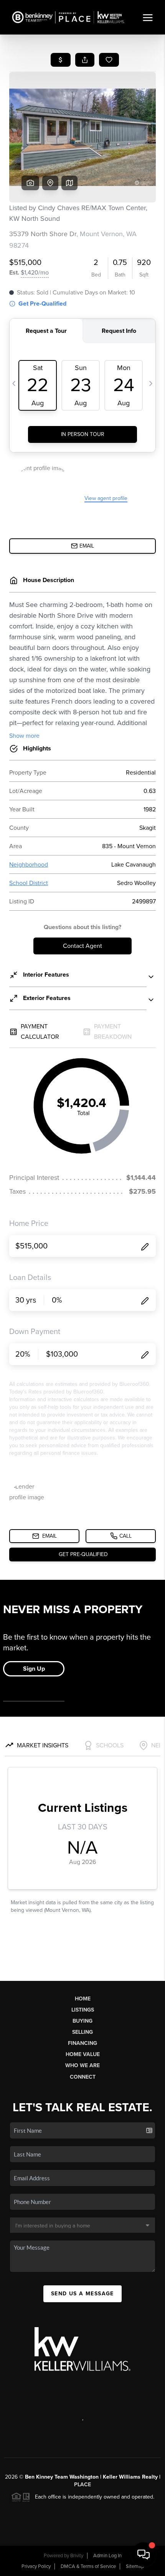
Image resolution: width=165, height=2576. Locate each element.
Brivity (77, 2556)
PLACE (82, 2485)
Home (83, 1999)
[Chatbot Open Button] (144, 2555)
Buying (82, 2021)
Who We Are (82, 2065)
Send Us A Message (82, 2294)
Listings (83, 2010)
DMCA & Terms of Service (88, 2566)
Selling (82, 2032)
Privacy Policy (36, 2566)
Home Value (83, 2054)
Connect (83, 2077)
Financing (82, 2043)
